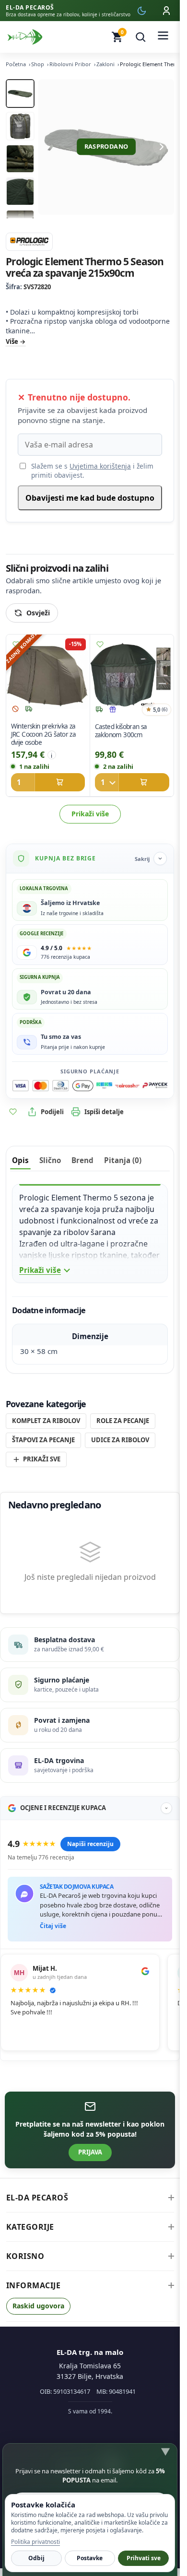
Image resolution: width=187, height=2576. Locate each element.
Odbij (36, 2558)
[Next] (162, 147)
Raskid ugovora (38, 2306)
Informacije (34, 2285)
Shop (38, 64)
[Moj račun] (166, 11)
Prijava (90, 2152)
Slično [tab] (50, 1160)
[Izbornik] (163, 37)
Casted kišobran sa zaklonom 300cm (121, 731)
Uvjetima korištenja (100, 466)
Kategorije (30, 2227)
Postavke (90, 2558)
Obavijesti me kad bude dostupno (90, 498)
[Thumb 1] (20, 94)
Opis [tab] (20, 1160)
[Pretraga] (140, 37)
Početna (16, 64)
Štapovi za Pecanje (43, 1440)
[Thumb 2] (20, 126)
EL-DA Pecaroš (37, 2198)
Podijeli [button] (52, 1112)
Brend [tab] (82, 1160)
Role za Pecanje (123, 1421)
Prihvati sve (144, 2558)
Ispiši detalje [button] (104, 1112)
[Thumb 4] (20, 191)
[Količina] (106, 783)
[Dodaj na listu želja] (16, 645)
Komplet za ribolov (46, 1421)
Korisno (25, 2256)
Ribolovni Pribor (70, 64)
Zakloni (105, 64)
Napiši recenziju (90, 1844)
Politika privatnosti (35, 2542)
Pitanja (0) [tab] (123, 1160)
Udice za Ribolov (120, 1440)
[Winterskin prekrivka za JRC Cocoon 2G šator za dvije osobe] (48, 676)
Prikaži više (90, 814)
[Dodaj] (48, 783)
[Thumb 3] (20, 159)
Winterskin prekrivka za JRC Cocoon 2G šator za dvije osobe (44, 735)
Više (12, 341)
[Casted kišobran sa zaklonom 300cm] (132, 676)
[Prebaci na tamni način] (141, 11)
